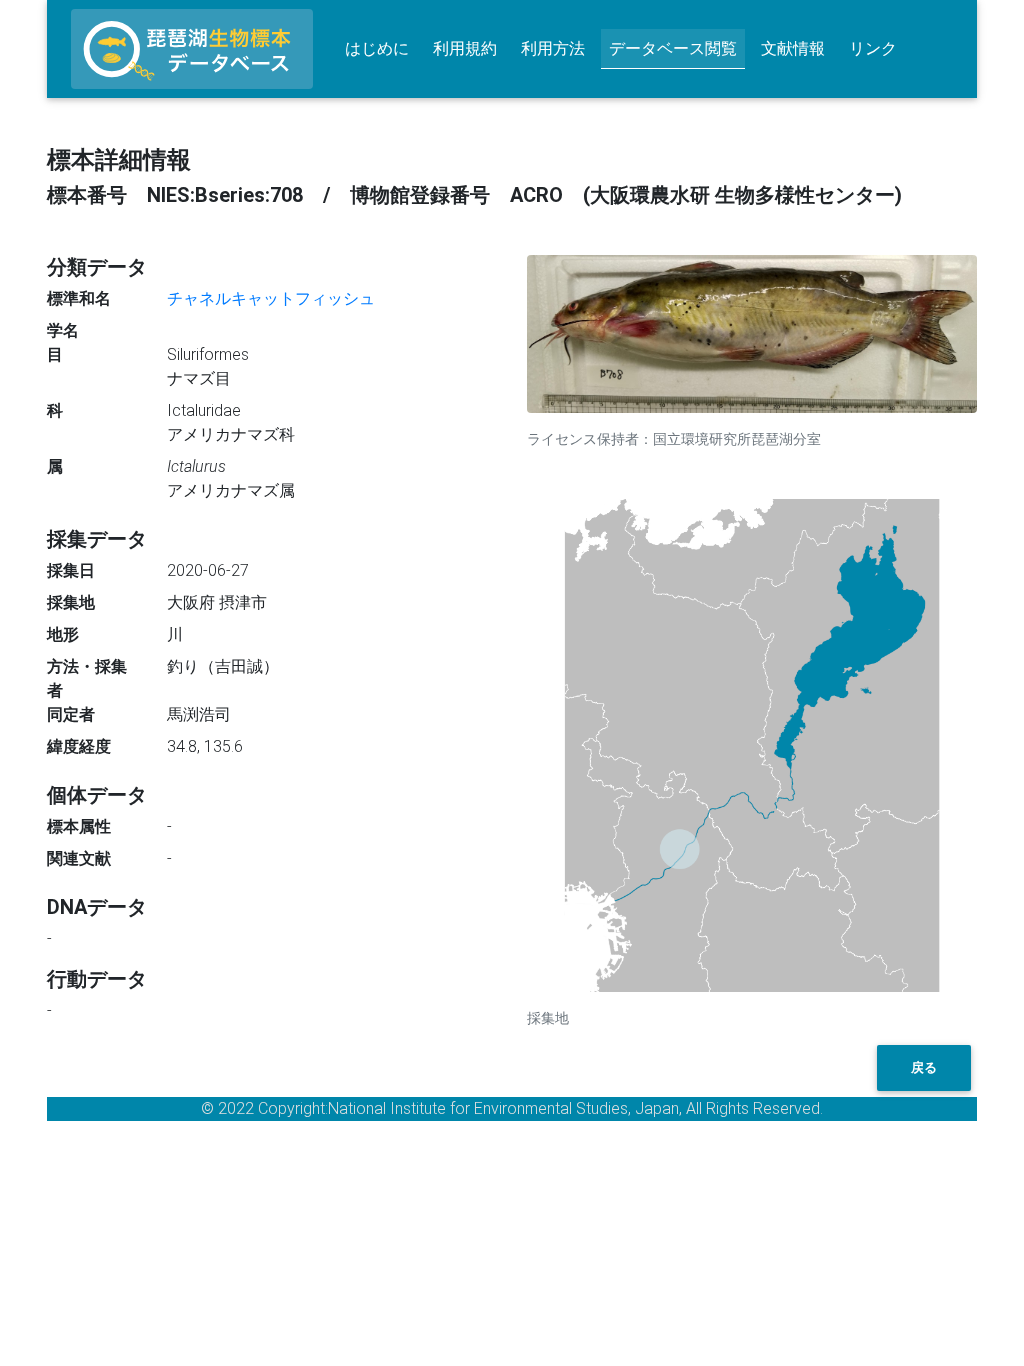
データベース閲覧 (673, 48)
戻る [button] (924, 1067)
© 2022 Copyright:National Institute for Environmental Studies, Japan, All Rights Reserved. (512, 1108)
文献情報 (793, 48)
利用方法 (553, 48)
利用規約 (465, 48)
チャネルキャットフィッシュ (271, 298)
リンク (873, 48)
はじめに (377, 48)
